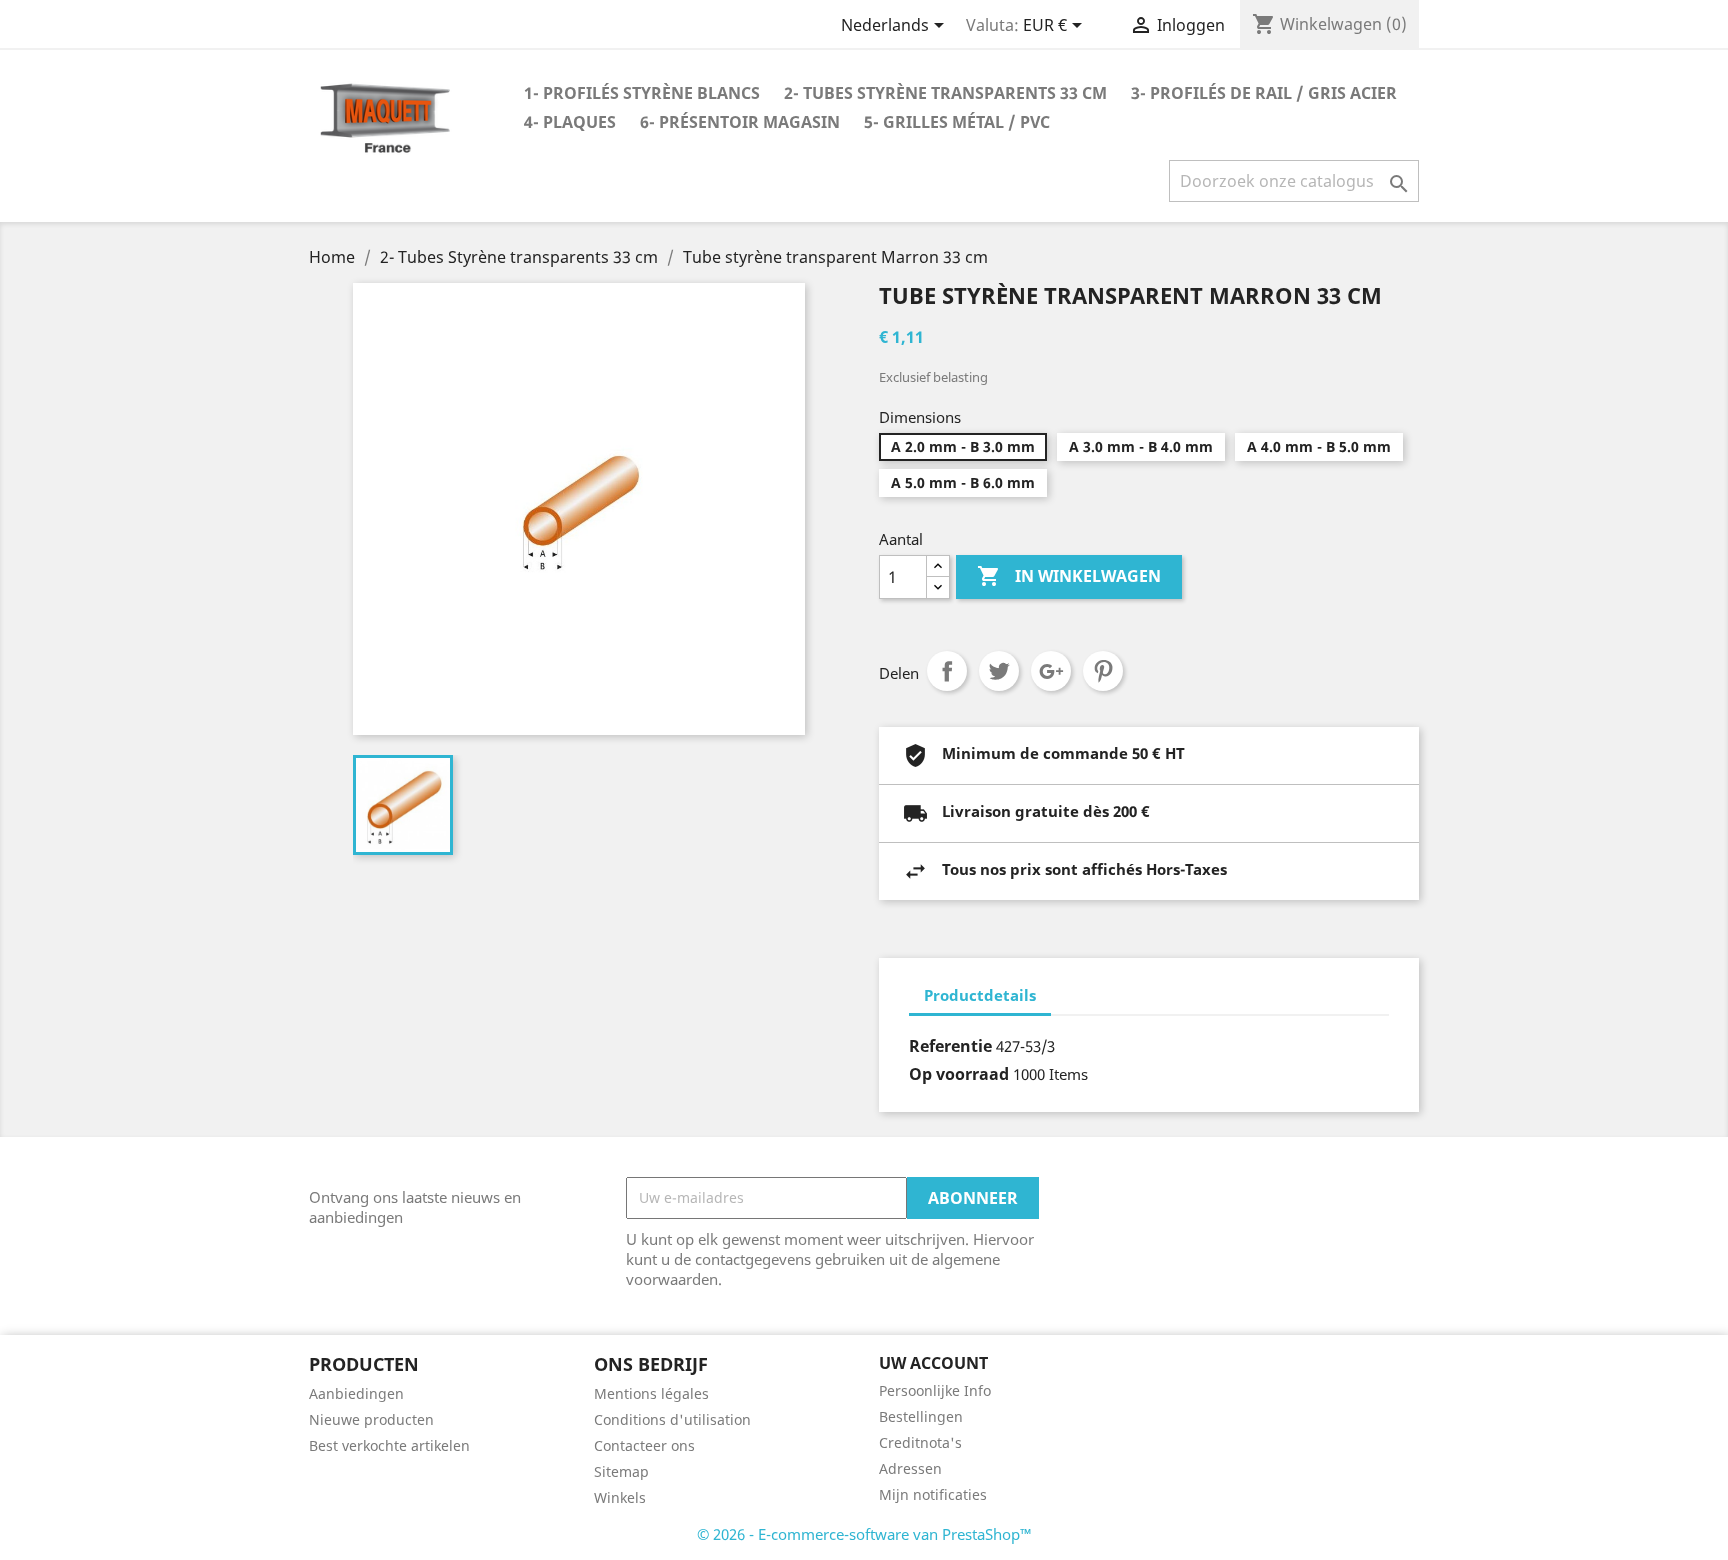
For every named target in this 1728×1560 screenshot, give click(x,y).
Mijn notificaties (933, 1494)
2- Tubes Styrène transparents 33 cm (945, 93)
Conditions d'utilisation (672, 1419)
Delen (947, 671)
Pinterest (1103, 671)
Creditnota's (920, 1442)
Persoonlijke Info (935, 1390)
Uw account (933, 1363)
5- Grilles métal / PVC (957, 122)
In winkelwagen (1069, 576)
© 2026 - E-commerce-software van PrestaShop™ (864, 1534)
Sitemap (621, 1471)
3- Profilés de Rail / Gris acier (1264, 93)
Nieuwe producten (371, 1419)
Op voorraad (959, 1074)
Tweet (999, 671)
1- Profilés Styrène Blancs (642, 93)
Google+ (1051, 671)
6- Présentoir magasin (740, 122)
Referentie (950, 1046)
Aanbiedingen (356, 1393)
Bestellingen (921, 1416)
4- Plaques (570, 122)
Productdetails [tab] (980, 995)
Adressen (910, 1468)
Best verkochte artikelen (389, 1445)
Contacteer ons (644, 1445)
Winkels (620, 1497)
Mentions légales (651, 1393)
